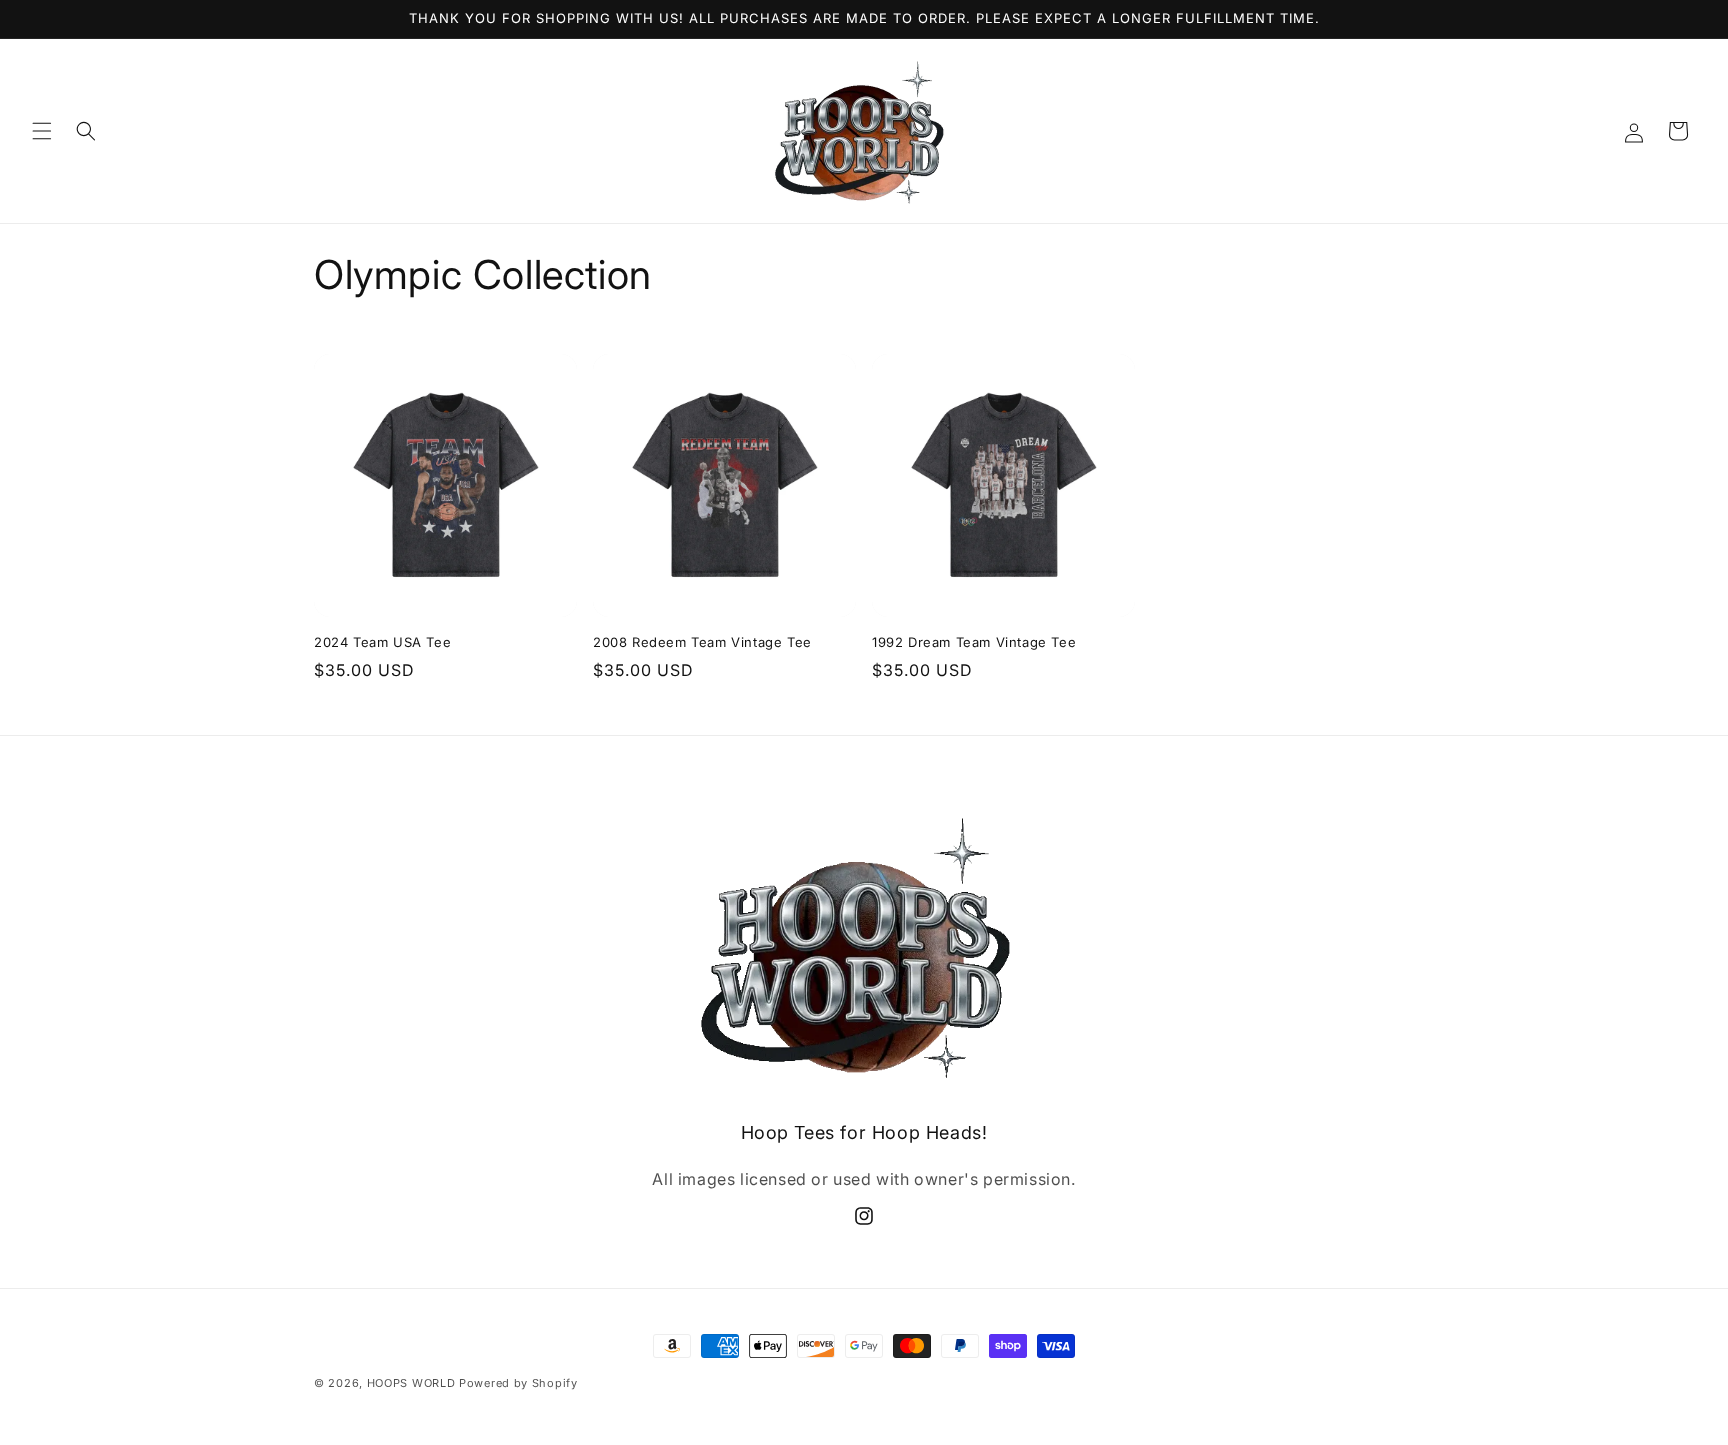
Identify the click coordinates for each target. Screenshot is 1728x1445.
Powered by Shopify (518, 1383)
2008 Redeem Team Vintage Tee (702, 642)
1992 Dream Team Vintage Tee (974, 642)
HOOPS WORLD (411, 1383)
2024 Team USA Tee (382, 642)
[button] (42, 131)
